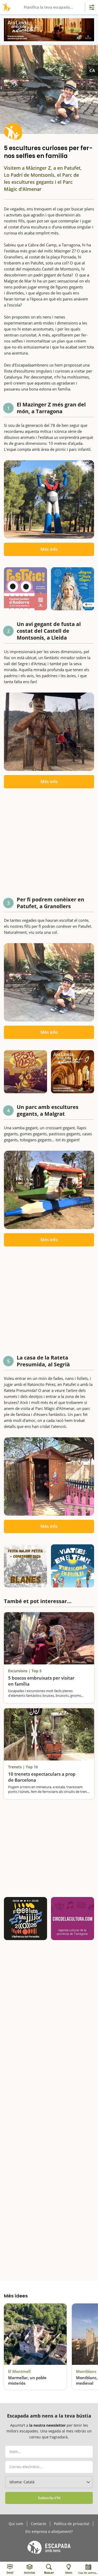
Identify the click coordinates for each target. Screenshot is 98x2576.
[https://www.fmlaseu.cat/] (73, 589)
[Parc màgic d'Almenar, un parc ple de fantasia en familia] (49, 1476)
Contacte (39, 2524)
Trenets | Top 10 (23, 1767)
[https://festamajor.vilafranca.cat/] (25, 1919)
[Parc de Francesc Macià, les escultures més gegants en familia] (49, 1190)
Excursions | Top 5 (25, 1671)
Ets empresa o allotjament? (49, 2532)
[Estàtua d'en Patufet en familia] (49, 982)
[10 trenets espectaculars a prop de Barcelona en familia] (49, 1734)
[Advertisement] (49, 844)
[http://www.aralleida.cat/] (49, 30)
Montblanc (86, 2371)
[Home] (6, 7)
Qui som (16, 2524)
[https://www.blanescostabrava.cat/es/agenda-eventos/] (25, 1566)
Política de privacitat (72, 2524)
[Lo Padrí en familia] (49, 732)
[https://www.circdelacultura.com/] (73, 1919)
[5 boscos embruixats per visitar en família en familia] (49, 1638)
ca (92, 70)
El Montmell (19, 2371)
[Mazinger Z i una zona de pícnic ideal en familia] (49, 499)
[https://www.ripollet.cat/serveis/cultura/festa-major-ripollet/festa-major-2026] (25, 1072)
